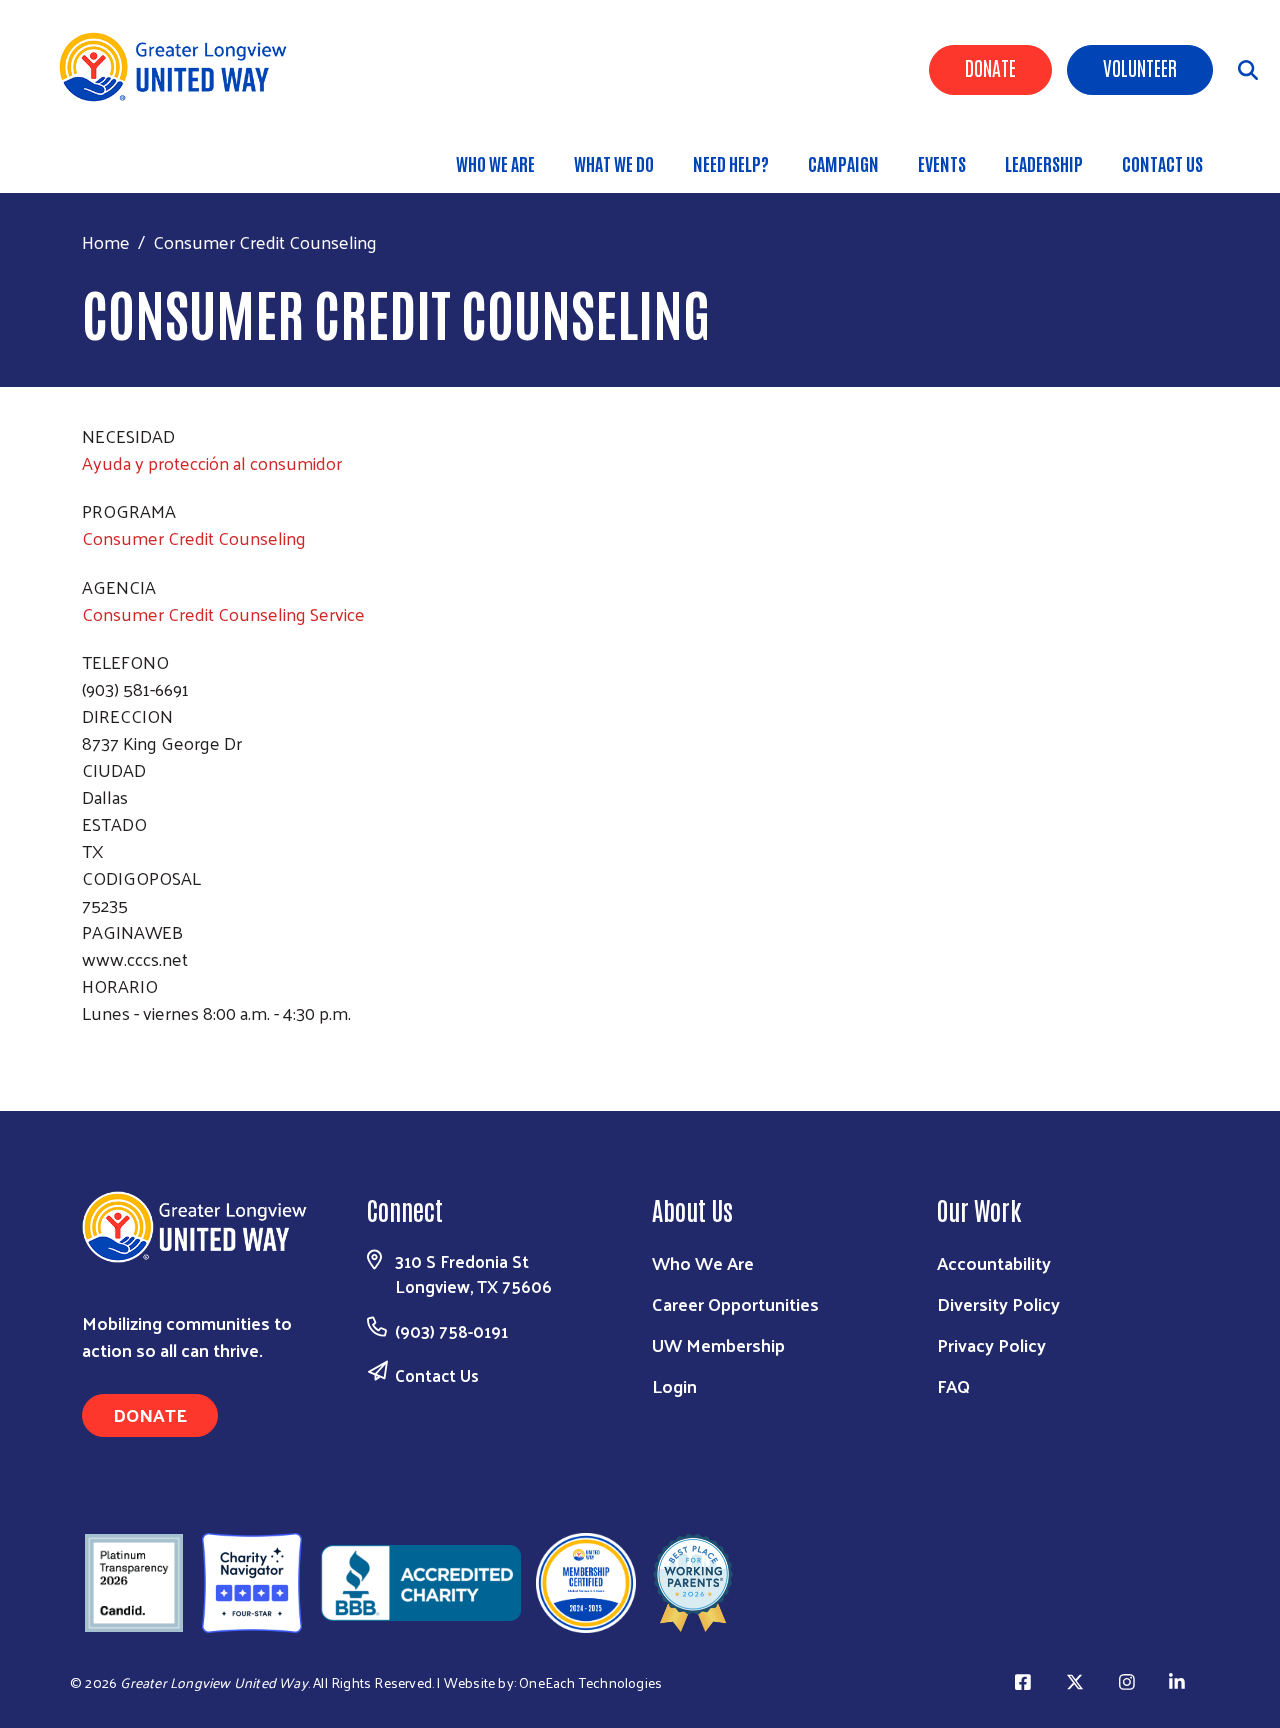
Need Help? (731, 163)
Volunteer (1140, 67)
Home (106, 241)
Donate (990, 67)
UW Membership (718, 1344)
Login (674, 1385)
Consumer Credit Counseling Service (223, 613)
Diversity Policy (998, 1303)
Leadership (1044, 163)
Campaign (843, 163)
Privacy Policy (991, 1344)
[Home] (180, 67)
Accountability (994, 1262)
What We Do (614, 163)
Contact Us (1162, 163)
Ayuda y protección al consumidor (212, 462)
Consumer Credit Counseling (194, 537)
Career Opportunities (735, 1303)
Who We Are (495, 163)
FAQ (953, 1385)
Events (942, 163)
